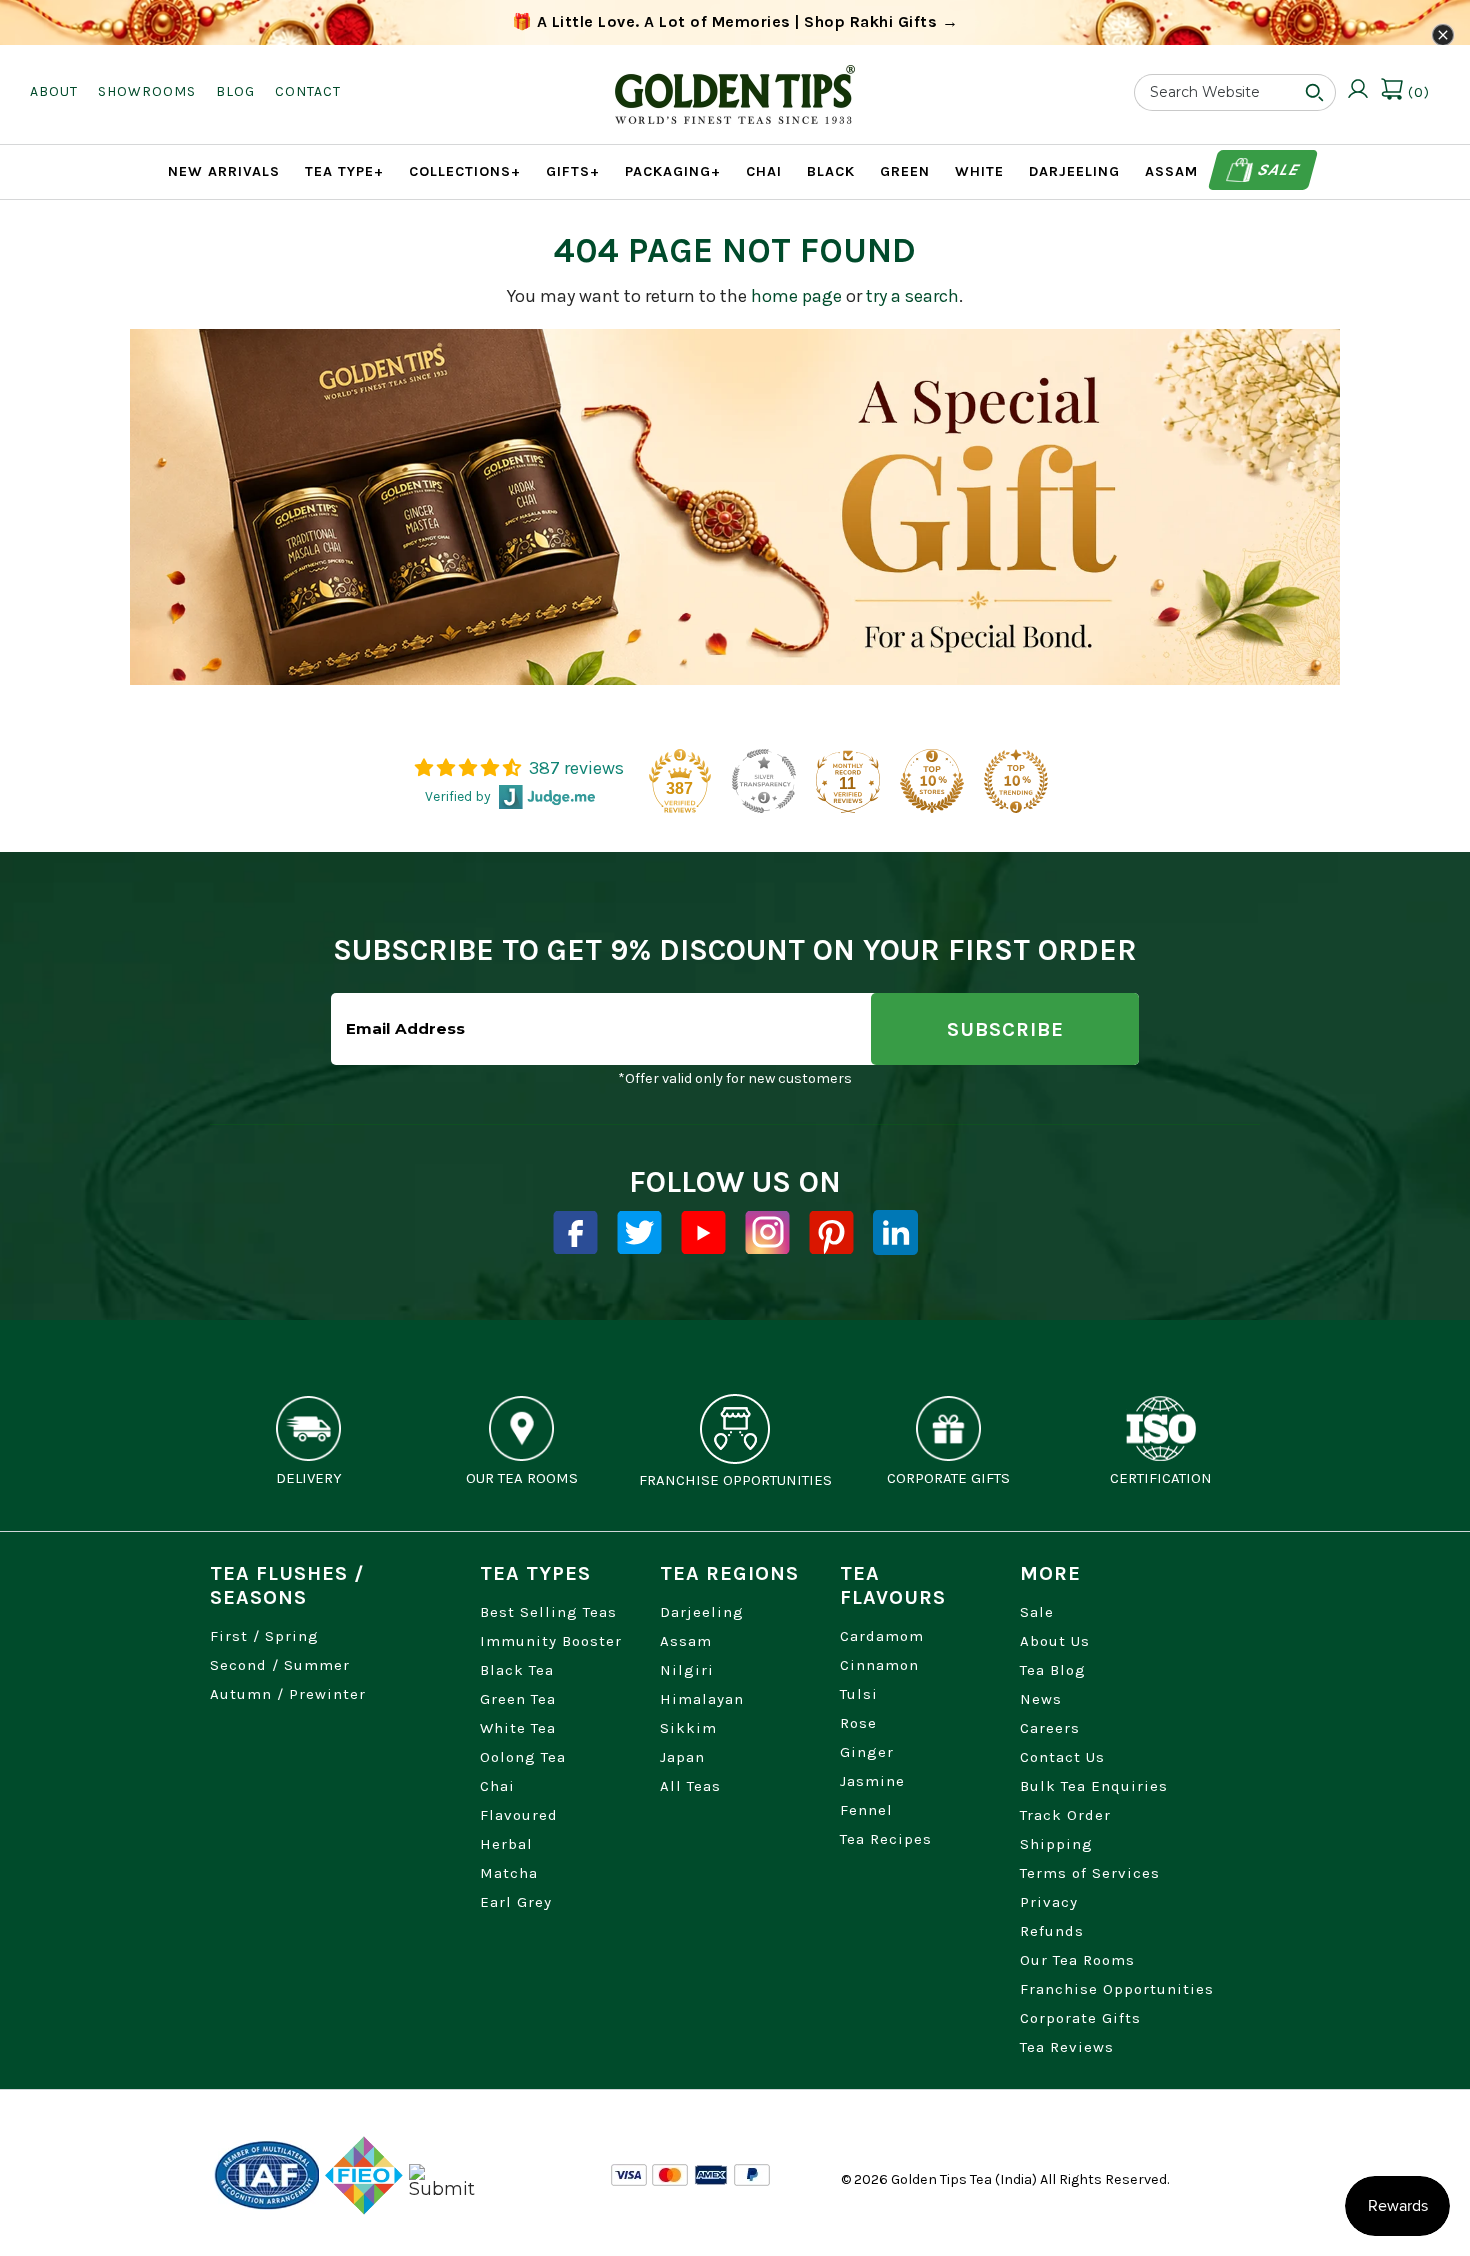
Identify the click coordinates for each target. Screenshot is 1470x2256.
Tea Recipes (886, 1839)
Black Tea (517, 1670)
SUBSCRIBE (1005, 1029)
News (1041, 1699)
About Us (1055, 1641)
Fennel (866, 1810)
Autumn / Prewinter (288, 1694)
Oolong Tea (523, 1757)
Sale (1277, 169)
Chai (497, 1786)
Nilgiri (687, 1670)
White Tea (518, 1728)
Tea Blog (1053, 1670)
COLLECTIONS (465, 171)
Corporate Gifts (1080, 2018)
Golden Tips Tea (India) (964, 2179)
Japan (682, 1757)
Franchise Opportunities (1117, 1989)
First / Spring (264, 1636)
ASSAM (1171, 171)
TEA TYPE (344, 171)
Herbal (506, 1844)
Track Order (1065, 1815)
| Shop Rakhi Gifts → (735, 21)
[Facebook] (575, 1232)
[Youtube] (703, 1232)
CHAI (764, 171)
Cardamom (882, 1636)
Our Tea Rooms (1077, 1960)
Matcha (509, 1873)
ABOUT (54, 91)
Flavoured (519, 1815)
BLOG (235, 91)
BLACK (831, 171)
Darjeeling (702, 1612)
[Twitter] (639, 1232)
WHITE (979, 171)
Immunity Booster (551, 1641)
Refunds (1052, 1931)
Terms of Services (1090, 1873)
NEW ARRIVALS (224, 171)
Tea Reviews (1067, 2047)
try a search (912, 296)
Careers (1050, 1728)
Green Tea (518, 1699)
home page (796, 296)
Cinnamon (879, 1665)
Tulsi (859, 1694)
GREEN (905, 171)
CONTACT (308, 91)
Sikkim (688, 1728)
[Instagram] (767, 1232)
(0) (1417, 92)
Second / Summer (280, 1665)
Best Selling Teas (548, 1612)
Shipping (1056, 1844)
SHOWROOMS (147, 91)
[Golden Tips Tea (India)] (735, 79)
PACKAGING (673, 171)
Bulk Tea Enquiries (1094, 1786)
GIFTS (573, 171)
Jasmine (872, 1781)
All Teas (690, 1786)
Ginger (867, 1752)
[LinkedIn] (895, 1232)
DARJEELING (1074, 171)
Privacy (1049, 1902)
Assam (686, 1641)
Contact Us (1062, 1757)
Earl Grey (516, 1902)
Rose (858, 1723)
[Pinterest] (831, 1232)
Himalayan (702, 1699)
